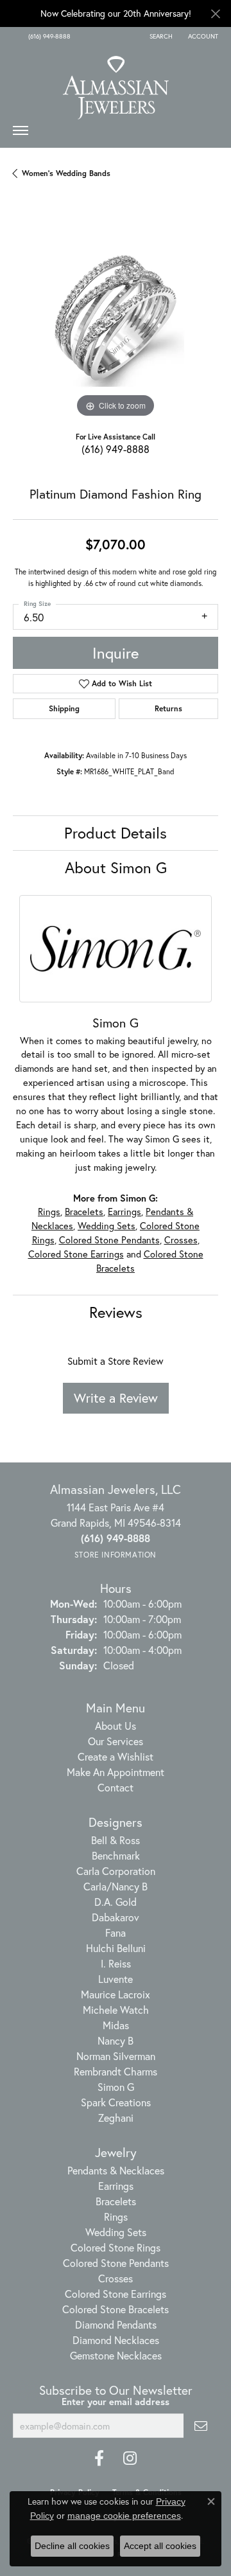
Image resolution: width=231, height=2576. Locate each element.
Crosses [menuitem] (116, 2278)
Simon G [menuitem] (116, 2087)
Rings (49, 1212)
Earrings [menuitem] (116, 2186)
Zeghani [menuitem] (116, 2118)
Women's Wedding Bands (66, 173)
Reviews (116, 1312)
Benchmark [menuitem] (116, 1855)
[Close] (215, 14)
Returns (168, 708)
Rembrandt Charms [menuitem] (116, 2071)
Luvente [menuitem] (116, 1979)
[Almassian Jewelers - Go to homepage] (116, 83)
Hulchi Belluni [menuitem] (116, 1948)
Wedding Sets (107, 1226)
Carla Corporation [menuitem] (116, 1871)
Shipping (64, 708)
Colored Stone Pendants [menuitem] (116, 2263)
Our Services (116, 1741)
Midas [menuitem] (116, 2025)
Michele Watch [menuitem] (116, 2010)
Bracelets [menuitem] (116, 2201)
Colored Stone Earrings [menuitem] (116, 2294)
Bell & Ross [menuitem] (116, 1840)
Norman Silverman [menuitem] (116, 2056)
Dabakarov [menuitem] (116, 1917)
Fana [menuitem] (116, 1932)
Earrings (124, 1212)
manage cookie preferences (124, 2516)
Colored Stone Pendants (109, 1240)
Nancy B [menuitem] (116, 2040)
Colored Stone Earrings (76, 1254)
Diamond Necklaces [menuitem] (116, 2340)
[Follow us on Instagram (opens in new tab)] (130, 2458)
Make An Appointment (116, 1772)
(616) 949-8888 (116, 449)
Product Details (116, 833)
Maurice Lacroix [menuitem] (116, 1994)
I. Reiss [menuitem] (116, 1963)
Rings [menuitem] (116, 2216)
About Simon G (116, 867)
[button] (160, 37)
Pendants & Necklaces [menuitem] (116, 2170)
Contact (116, 1787)
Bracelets (84, 1212)
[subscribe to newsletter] (201, 2426)
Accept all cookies (160, 2546)
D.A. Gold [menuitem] (116, 1902)
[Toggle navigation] (21, 134)
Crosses (181, 1240)
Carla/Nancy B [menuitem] (116, 1886)
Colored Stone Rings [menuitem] (116, 2247)
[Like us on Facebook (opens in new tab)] (99, 2458)
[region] (116, 318)
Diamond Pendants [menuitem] (116, 2324)
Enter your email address (116, 2402)
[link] (48, 37)
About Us (116, 1726)
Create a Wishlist (116, 1756)
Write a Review (116, 1398)
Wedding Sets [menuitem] (116, 2232)
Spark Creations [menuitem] (116, 2102)
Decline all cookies (72, 2546)
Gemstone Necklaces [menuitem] (116, 2355)
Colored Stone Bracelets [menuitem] (116, 2309)
